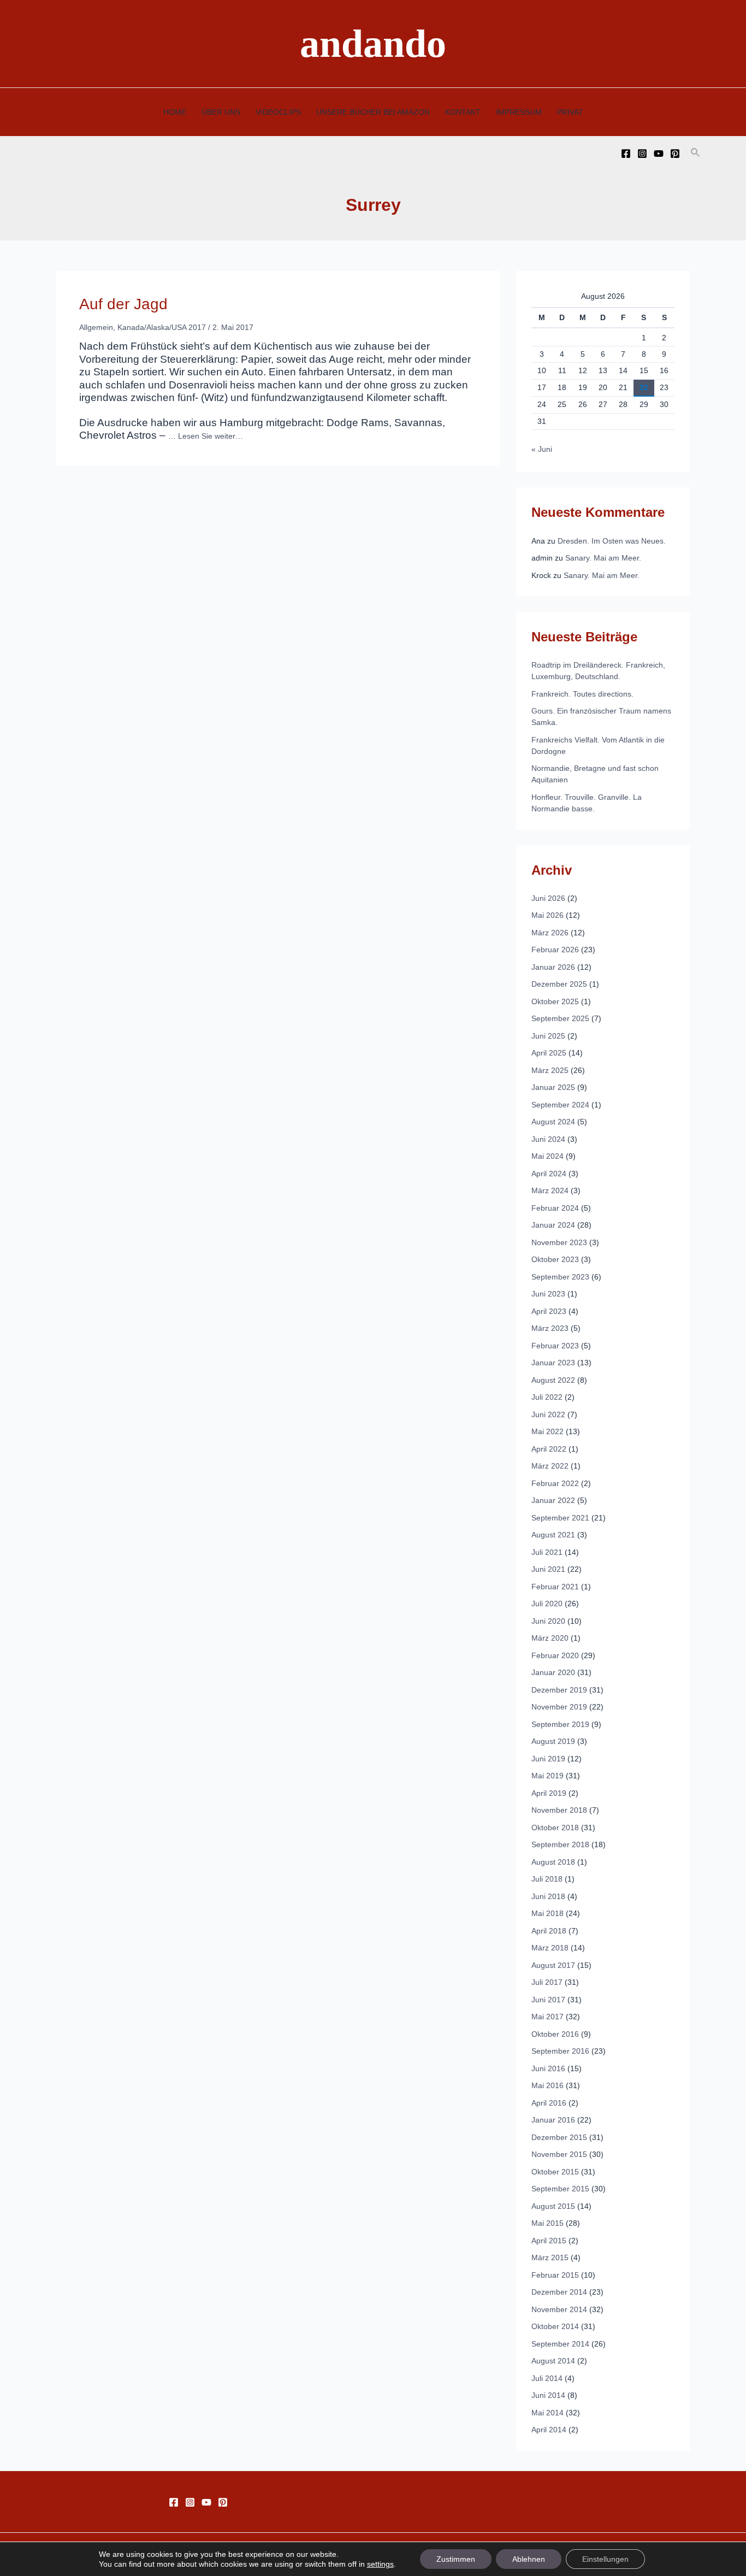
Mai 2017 (547, 2017)
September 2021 (560, 1518)
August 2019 (553, 1741)
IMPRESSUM (519, 112)
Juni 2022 (548, 1414)
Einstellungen (605, 2559)
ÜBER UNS (221, 112)
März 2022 (550, 1466)
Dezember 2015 (559, 2137)
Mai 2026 (547, 915)
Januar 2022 (553, 1500)
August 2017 (553, 1965)
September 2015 (560, 2189)
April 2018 (549, 1931)
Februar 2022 (555, 1483)
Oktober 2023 (555, 1259)
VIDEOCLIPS (278, 112)
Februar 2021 (555, 1587)
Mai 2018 (547, 1913)
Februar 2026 (555, 950)
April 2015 (549, 2241)
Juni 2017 (548, 2000)
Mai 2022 (547, 1431)
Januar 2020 (553, 1672)
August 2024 (553, 1122)
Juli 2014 (547, 2378)
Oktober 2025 (555, 1001)
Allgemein (96, 327)
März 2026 (550, 933)
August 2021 (553, 1535)
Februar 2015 (555, 2275)
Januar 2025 (553, 1087)
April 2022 (549, 1449)
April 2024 (549, 1174)
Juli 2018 (547, 1879)
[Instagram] (642, 154)
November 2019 (559, 1707)
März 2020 (550, 1638)
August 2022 (553, 1380)
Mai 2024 (547, 1156)
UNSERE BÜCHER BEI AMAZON (373, 112)
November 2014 (559, 2309)
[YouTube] (659, 154)
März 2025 (550, 1070)
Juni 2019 (548, 1759)
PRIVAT (570, 112)
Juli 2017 (547, 1982)
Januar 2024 (553, 1225)
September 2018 (560, 1844)
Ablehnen (529, 2559)
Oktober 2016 (555, 2034)
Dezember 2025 (559, 984)
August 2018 (553, 1862)
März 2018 (550, 1948)
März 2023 (550, 1328)
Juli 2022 (547, 1397)
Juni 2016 (548, 2068)
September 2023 (560, 1277)
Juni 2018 (548, 1896)
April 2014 (549, 2430)
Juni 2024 (548, 1139)
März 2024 (550, 1190)
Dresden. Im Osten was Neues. (612, 541)
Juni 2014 (548, 2395)
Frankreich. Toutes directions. (582, 694)
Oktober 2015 (555, 2172)
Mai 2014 (547, 2413)
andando (373, 44)
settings (380, 2564)
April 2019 (549, 1793)
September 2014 (560, 2344)
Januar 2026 (553, 967)
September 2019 (560, 1724)
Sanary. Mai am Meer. (603, 558)
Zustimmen (456, 2559)
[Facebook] (626, 154)
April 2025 (549, 1053)
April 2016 (549, 2103)
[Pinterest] (675, 154)
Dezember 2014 (559, 2292)
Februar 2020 (555, 1655)
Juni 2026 (548, 898)
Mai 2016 (547, 2085)
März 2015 (550, 2257)
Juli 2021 (547, 1552)
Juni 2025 (548, 1036)
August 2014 (553, 2361)
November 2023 (559, 1242)
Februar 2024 (555, 1208)
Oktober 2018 (555, 1828)
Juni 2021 (548, 1569)
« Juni (542, 449)
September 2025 (560, 1018)
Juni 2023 (548, 1294)
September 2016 (560, 2051)
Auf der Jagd (123, 304)
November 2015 (559, 2154)
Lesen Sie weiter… (211, 436)
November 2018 (559, 1810)
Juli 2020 (547, 1604)
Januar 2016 (553, 2120)
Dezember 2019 (559, 1690)
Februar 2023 (555, 1346)
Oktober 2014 (555, 2326)
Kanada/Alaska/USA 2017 (162, 327)
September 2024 (560, 1105)
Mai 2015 (547, 2223)
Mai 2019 (547, 1776)
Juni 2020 (548, 1621)
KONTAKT (463, 112)
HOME (175, 112)
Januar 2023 (553, 1363)
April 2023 (549, 1311)
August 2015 (553, 2206)
